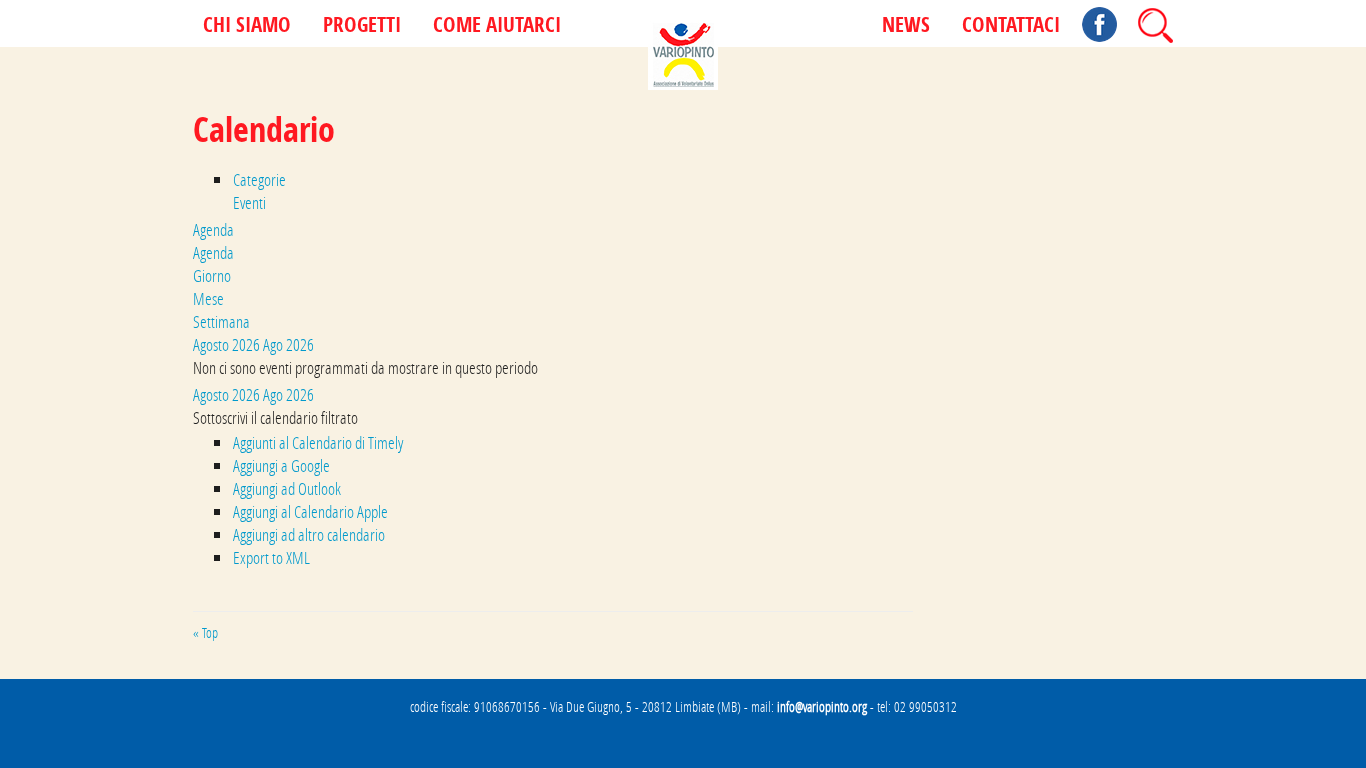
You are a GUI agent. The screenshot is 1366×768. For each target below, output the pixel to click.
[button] (275, 417)
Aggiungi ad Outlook (287, 488)
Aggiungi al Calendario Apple (310, 511)
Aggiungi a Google (281, 465)
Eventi (249, 202)
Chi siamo (247, 26)
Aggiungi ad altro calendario (309, 534)
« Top (205, 633)
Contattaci (1011, 26)
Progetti (362, 26)
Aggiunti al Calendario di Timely (318, 442)
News (906, 26)
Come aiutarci (497, 26)
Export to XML (271, 557)
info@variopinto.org (822, 707)
